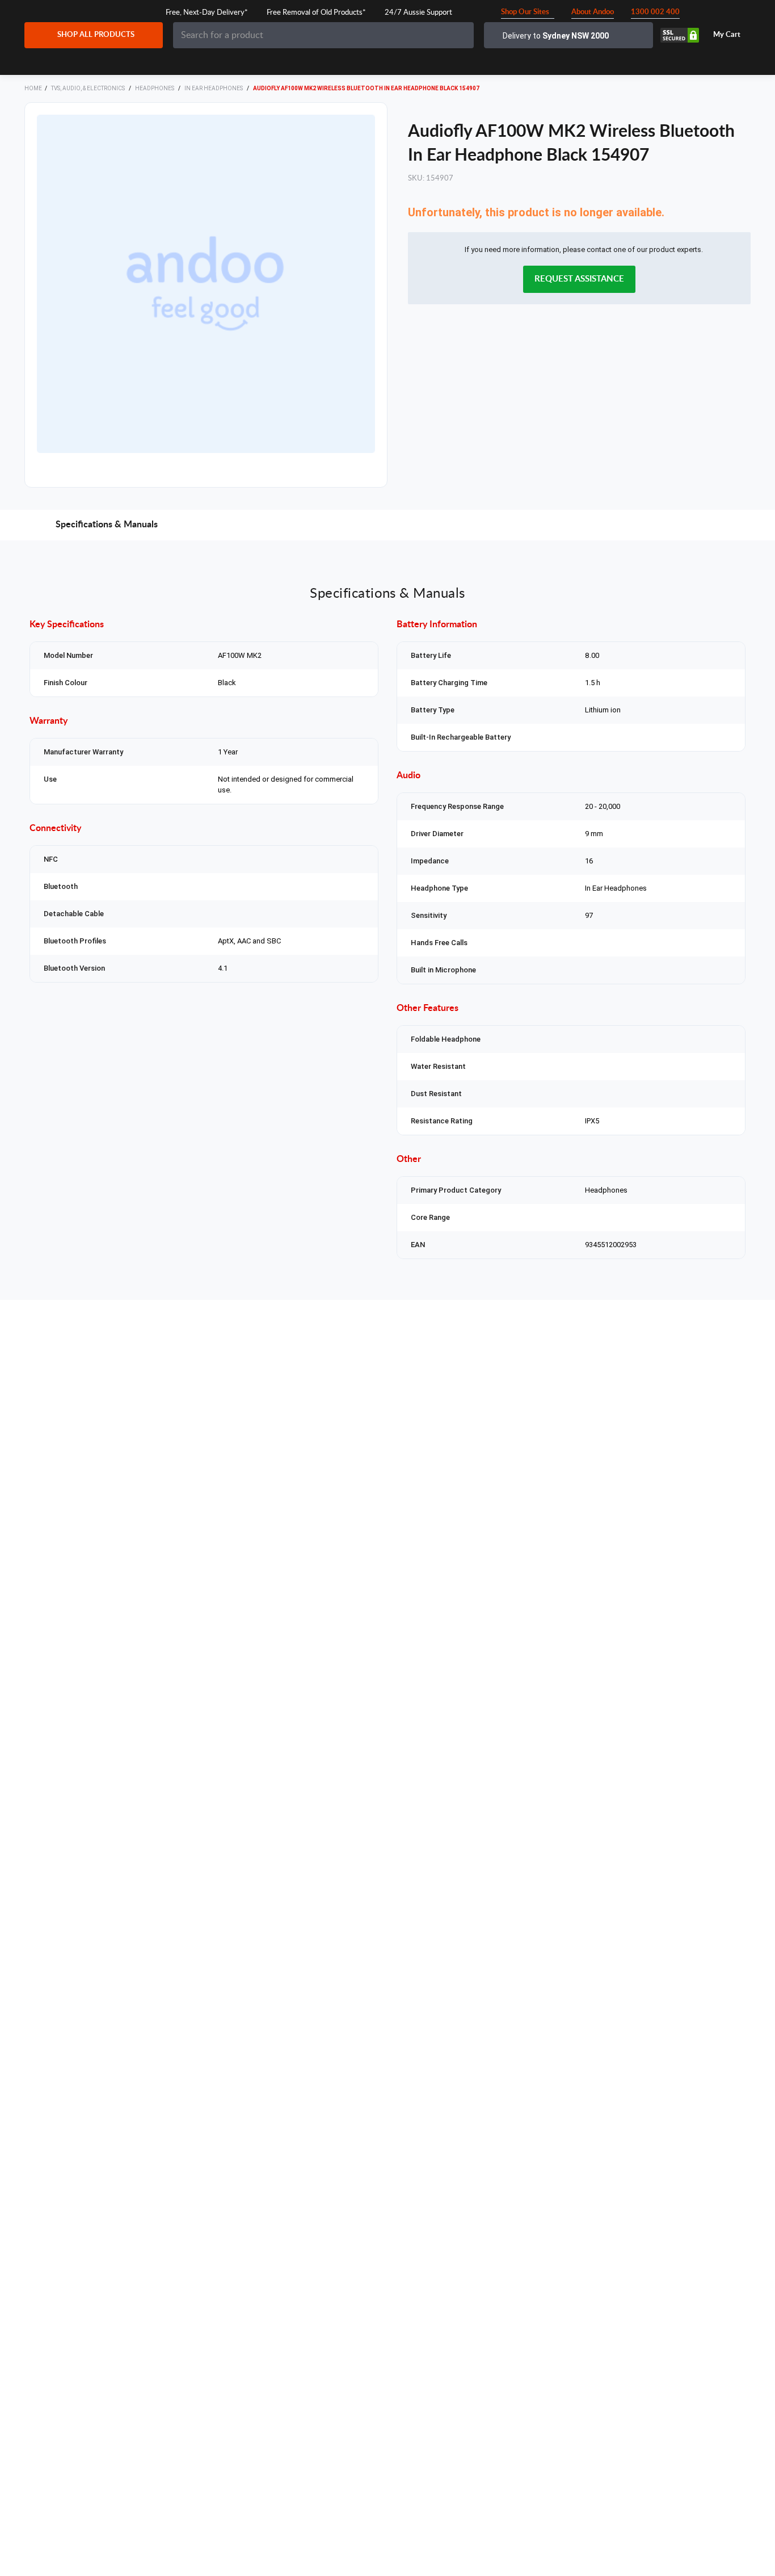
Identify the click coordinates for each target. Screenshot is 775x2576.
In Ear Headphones (214, 88)
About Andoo (593, 12)
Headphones (155, 88)
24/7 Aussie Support (418, 13)
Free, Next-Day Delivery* (207, 13)
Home (33, 88)
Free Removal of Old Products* (316, 13)
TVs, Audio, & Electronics (89, 88)
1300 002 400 (655, 12)
